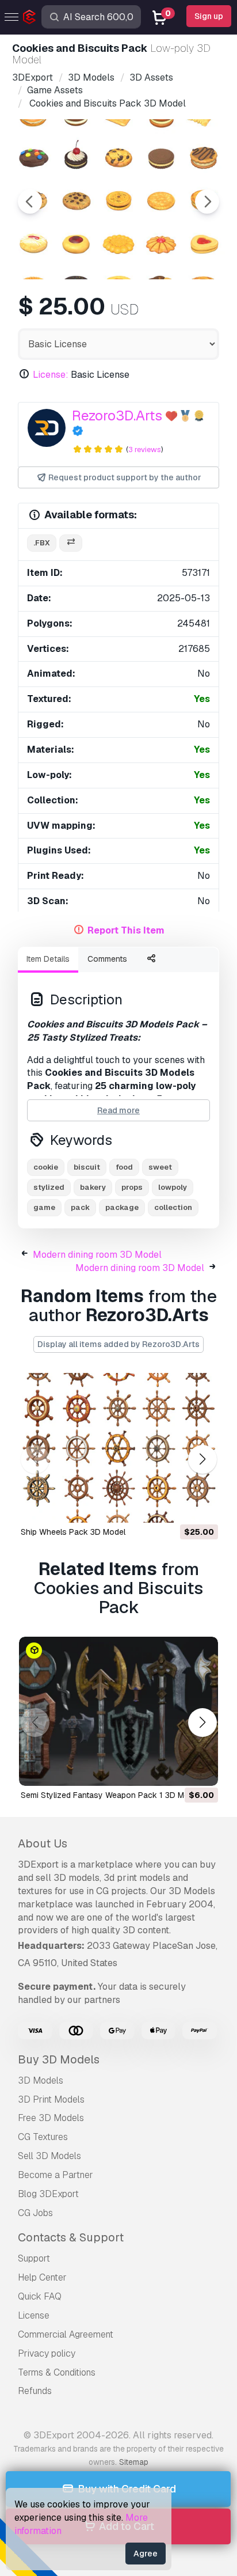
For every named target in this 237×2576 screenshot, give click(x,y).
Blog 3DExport (48, 2194)
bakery (93, 1187)
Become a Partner (56, 2175)
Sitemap (134, 2462)
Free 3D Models (51, 2118)
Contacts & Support (71, 2237)
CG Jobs (35, 2213)
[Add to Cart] (178, 1507)
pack (80, 1207)
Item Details (48, 959)
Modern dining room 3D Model (97, 1255)
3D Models (41, 2080)
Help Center (42, 2277)
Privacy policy (47, 2353)
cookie (46, 1167)
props (132, 1187)
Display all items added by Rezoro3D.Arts (118, 1344)
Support (34, 2258)
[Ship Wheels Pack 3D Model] (118, 1448)
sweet (160, 1167)
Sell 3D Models (49, 2156)
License (34, 2315)
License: (51, 375)
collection (173, 1207)
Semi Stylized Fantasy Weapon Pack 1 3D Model (110, 1795)
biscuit (87, 1167)
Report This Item (126, 930)
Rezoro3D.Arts (117, 416)
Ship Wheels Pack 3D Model (73, 1532)
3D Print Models (51, 2099)
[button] (202, 1459)
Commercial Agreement (66, 2334)
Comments (107, 959)
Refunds (35, 2391)
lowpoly (173, 1187)
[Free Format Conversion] (71, 543)
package (122, 1207)
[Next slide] (207, 202)
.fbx (42, 543)
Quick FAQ (40, 2296)
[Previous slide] (30, 202)
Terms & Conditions (57, 2372)
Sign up (209, 16)
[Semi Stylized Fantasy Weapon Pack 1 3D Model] (118, 1712)
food (124, 1167)
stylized (49, 1187)
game (44, 1207)
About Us (43, 1843)
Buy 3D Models (59, 2059)
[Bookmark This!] (201, 1507)
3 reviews (145, 449)
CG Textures (43, 2137)
